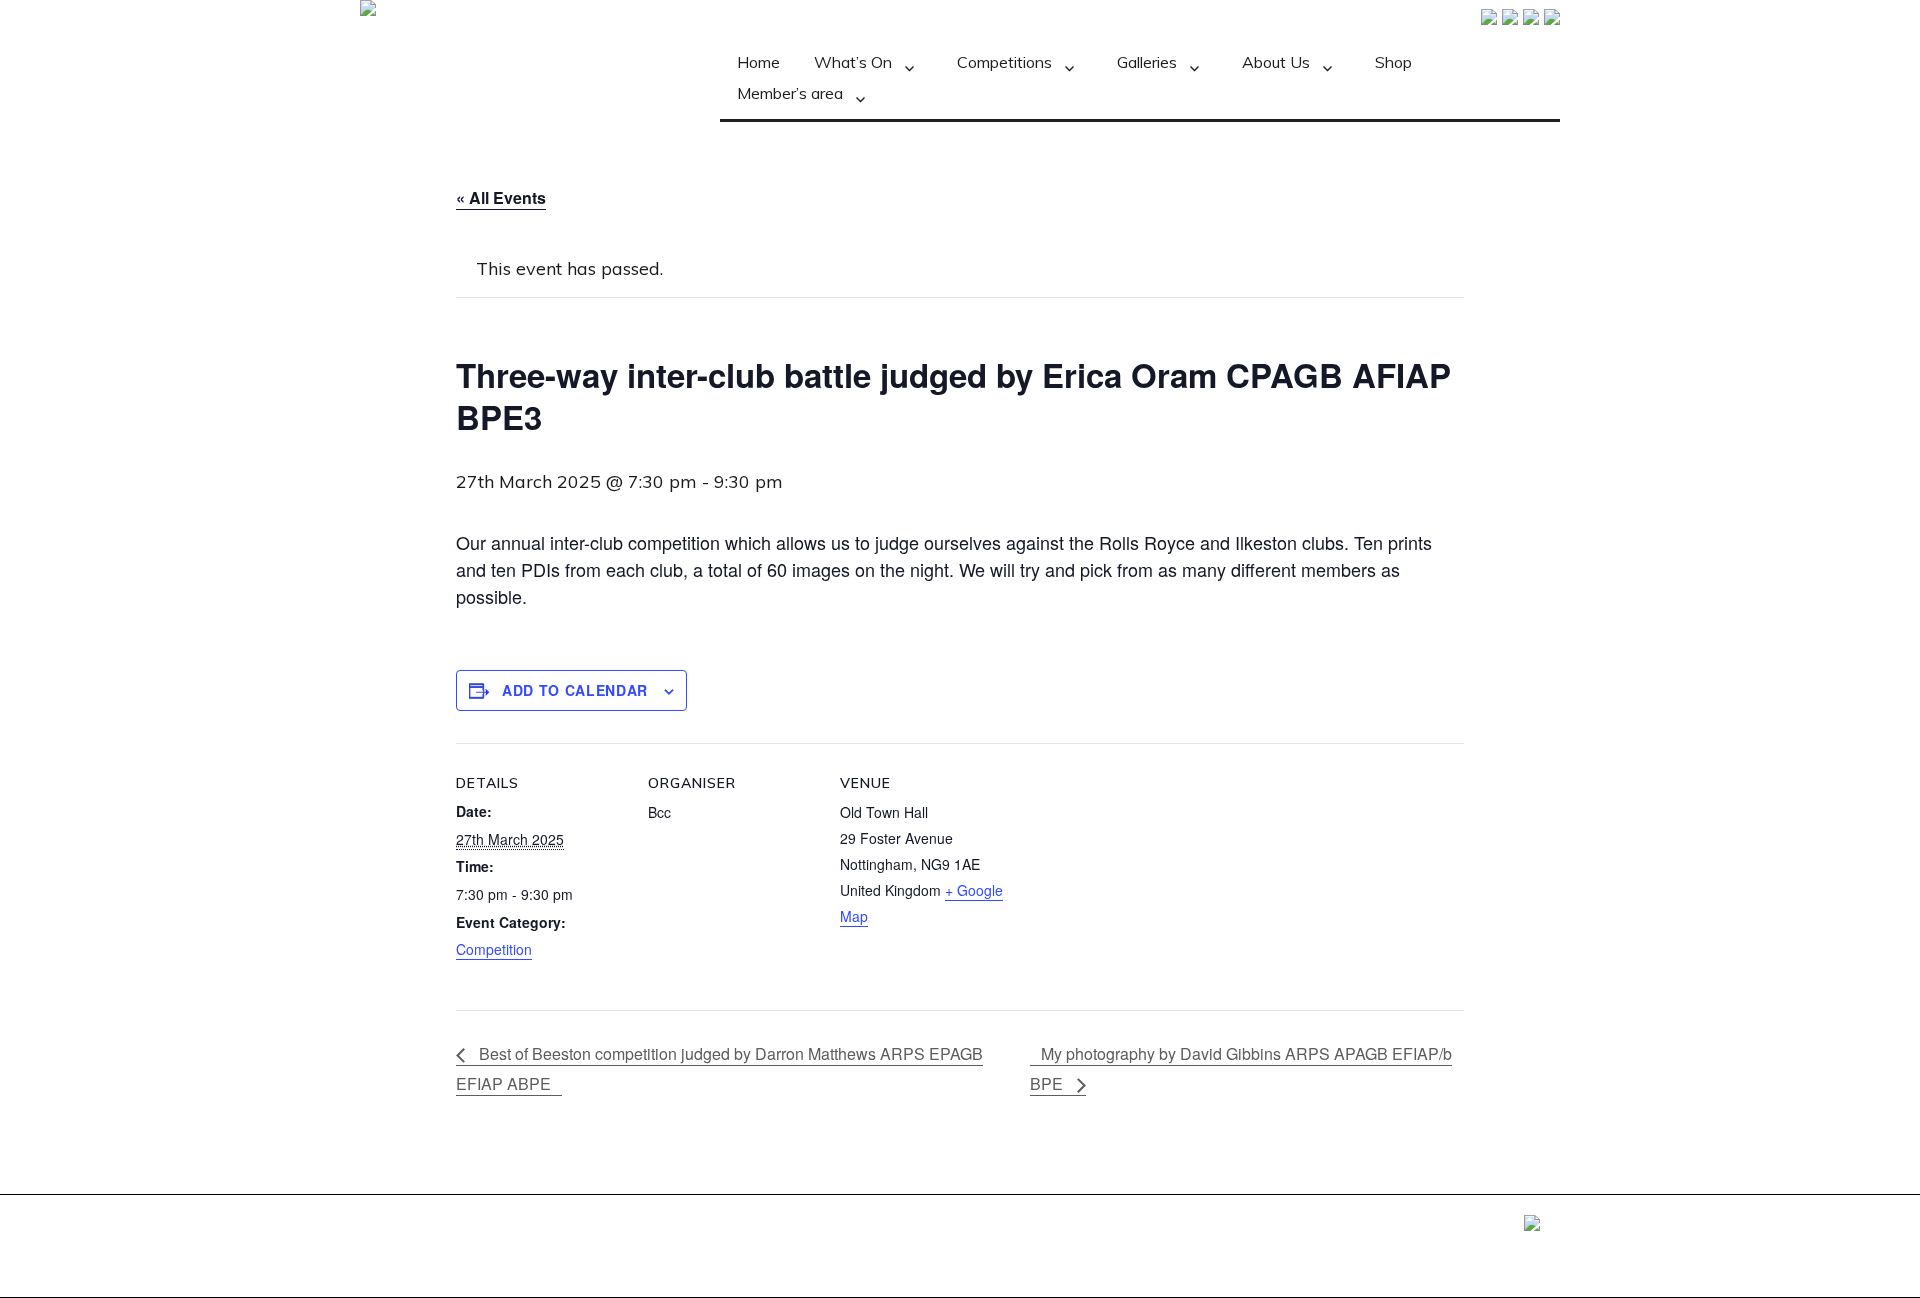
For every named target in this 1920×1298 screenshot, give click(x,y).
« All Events (501, 197)
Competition (494, 949)
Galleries (1147, 62)
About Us (1276, 62)
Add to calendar (575, 690)
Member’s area (790, 93)
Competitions (1004, 62)
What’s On (853, 62)
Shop (1393, 62)
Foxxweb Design (1473, 1225)
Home (758, 62)
